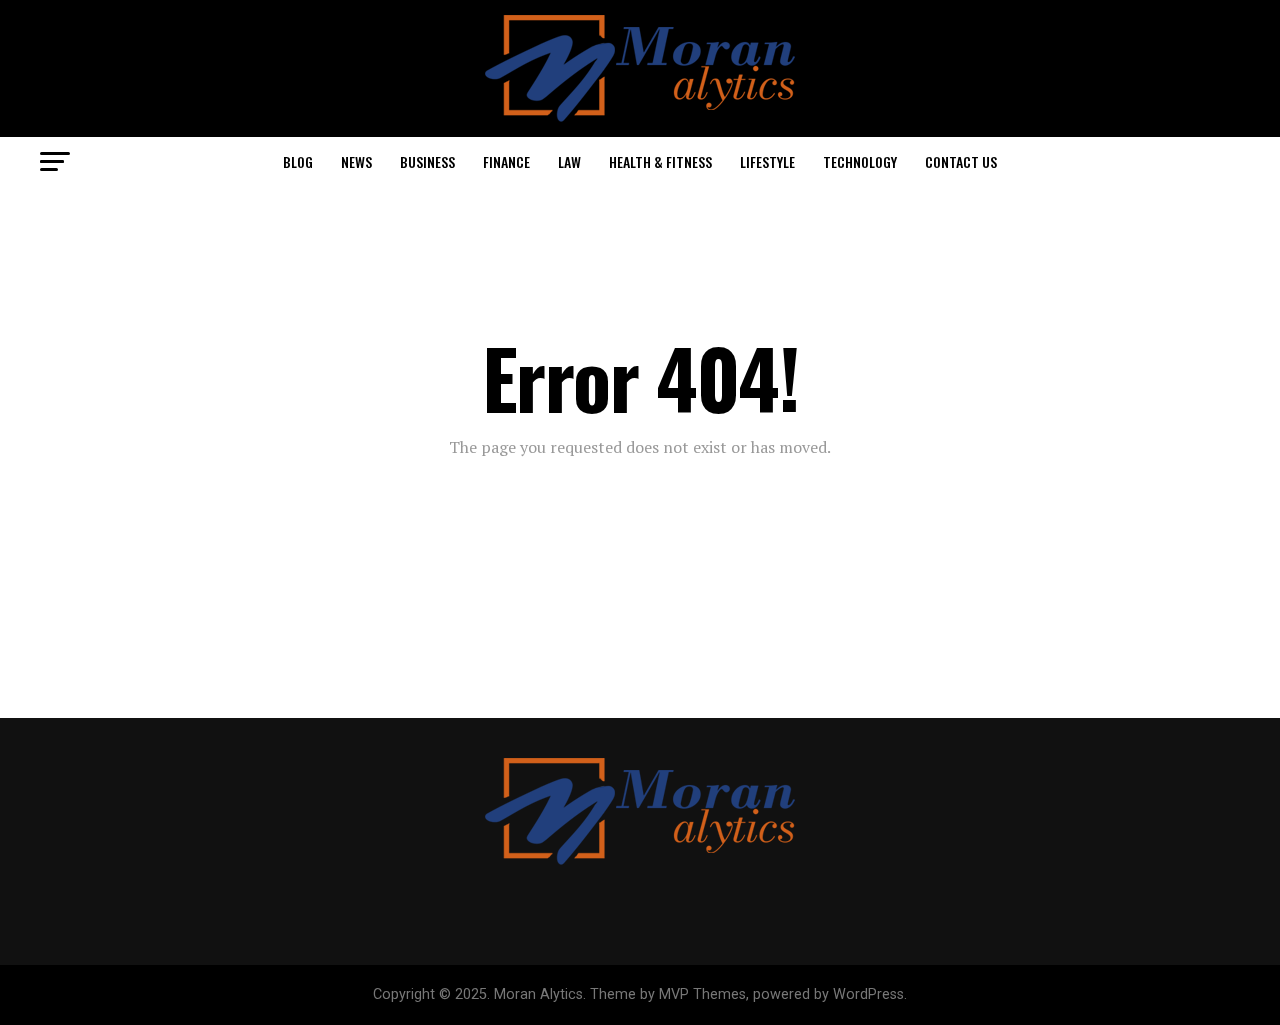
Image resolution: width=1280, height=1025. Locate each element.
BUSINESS (427, 161)
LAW (569, 161)
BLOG (298, 161)
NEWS (356, 161)
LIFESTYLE (767, 161)
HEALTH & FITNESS (660, 161)
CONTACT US (961, 161)
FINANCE (506, 161)
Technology (860, 161)
